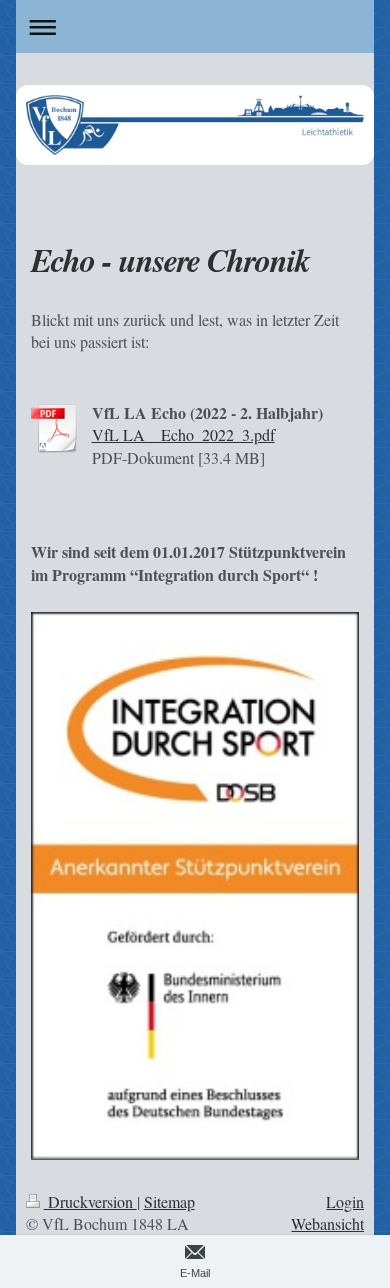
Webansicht (327, 1223)
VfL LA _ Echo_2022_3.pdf (183, 434)
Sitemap (169, 1201)
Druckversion (90, 1201)
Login (345, 1201)
